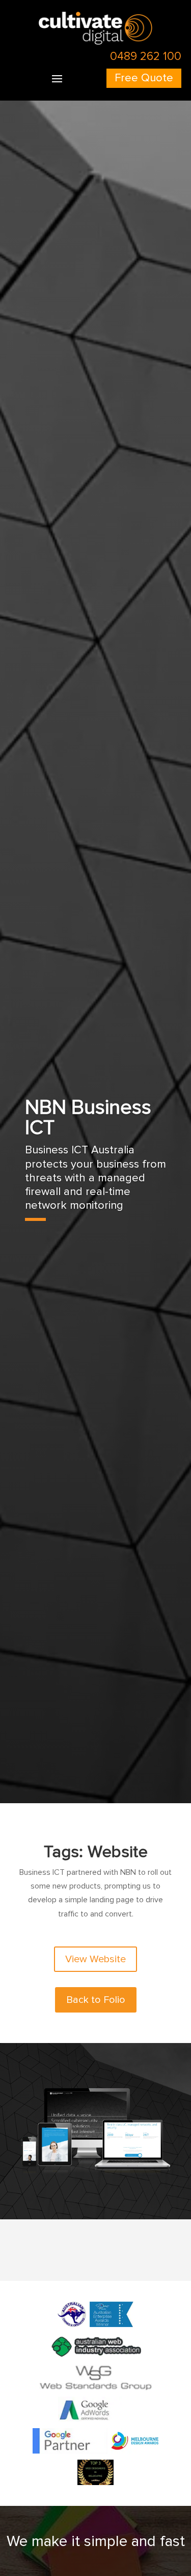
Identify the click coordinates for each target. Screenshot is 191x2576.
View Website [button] (95, 1959)
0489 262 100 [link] (146, 56)
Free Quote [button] (144, 78)
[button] (57, 78)
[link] (95, 42)
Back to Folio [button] (96, 2000)
